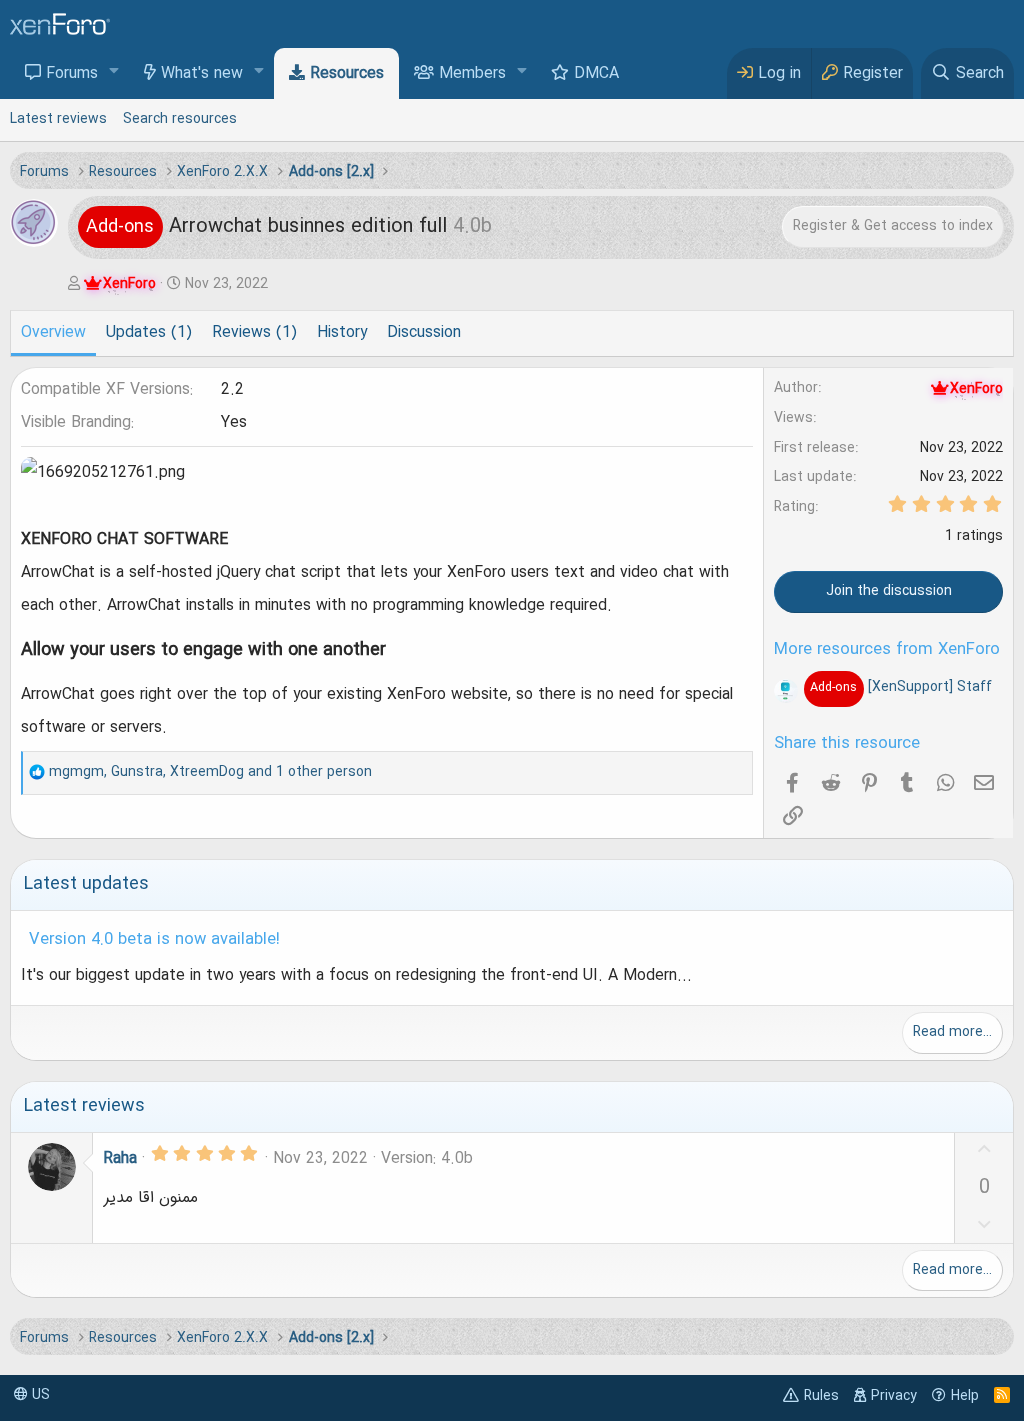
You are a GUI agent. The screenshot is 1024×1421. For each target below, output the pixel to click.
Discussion (424, 333)
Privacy (894, 1396)
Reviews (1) (254, 333)
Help (965, 1396)
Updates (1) (149, 333)
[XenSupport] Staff (900, 687)
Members (472, 74)
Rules (821, 1396)
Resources (347, 74)
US (39, 1395)
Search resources (180, 119)
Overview (53, 333)
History (342, 333)
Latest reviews (58, 119)
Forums (72, 74)
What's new (202, 74)
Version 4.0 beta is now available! (154, 940)
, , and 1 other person (210, 772)
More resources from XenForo (887, 650)
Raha (120, 1159)
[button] (114, 72)
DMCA (596, 74)
